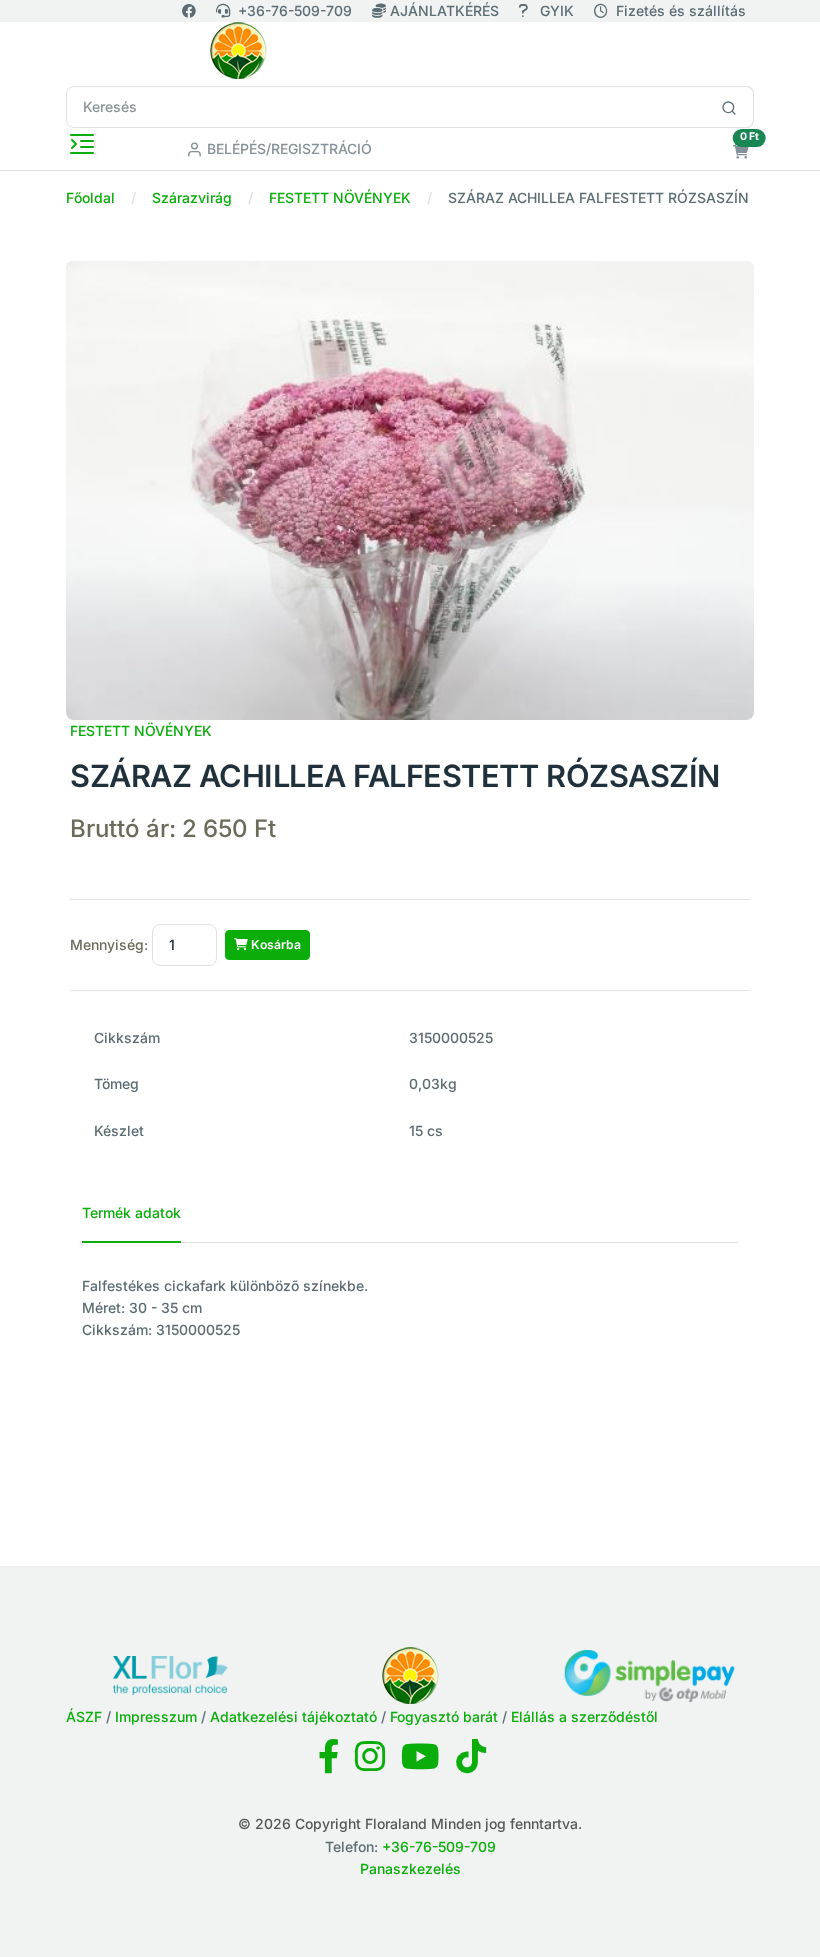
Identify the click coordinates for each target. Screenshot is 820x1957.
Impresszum (156, 1716)
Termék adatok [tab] (131, 1212)
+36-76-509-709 (295, 10)
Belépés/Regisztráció (287, 148)
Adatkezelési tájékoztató (293, 1716)
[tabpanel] (410, 1308)
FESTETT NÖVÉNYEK (340, 197)
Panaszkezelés (410, 1868)
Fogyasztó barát (444, 1716)
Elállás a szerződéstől (584, 1716)
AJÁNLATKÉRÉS (444, 10)
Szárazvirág (192, 197)
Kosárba (274, 944)
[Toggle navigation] (82, 144)
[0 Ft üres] (741, 151)
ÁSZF (84, 1716)
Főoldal (90, 197)
